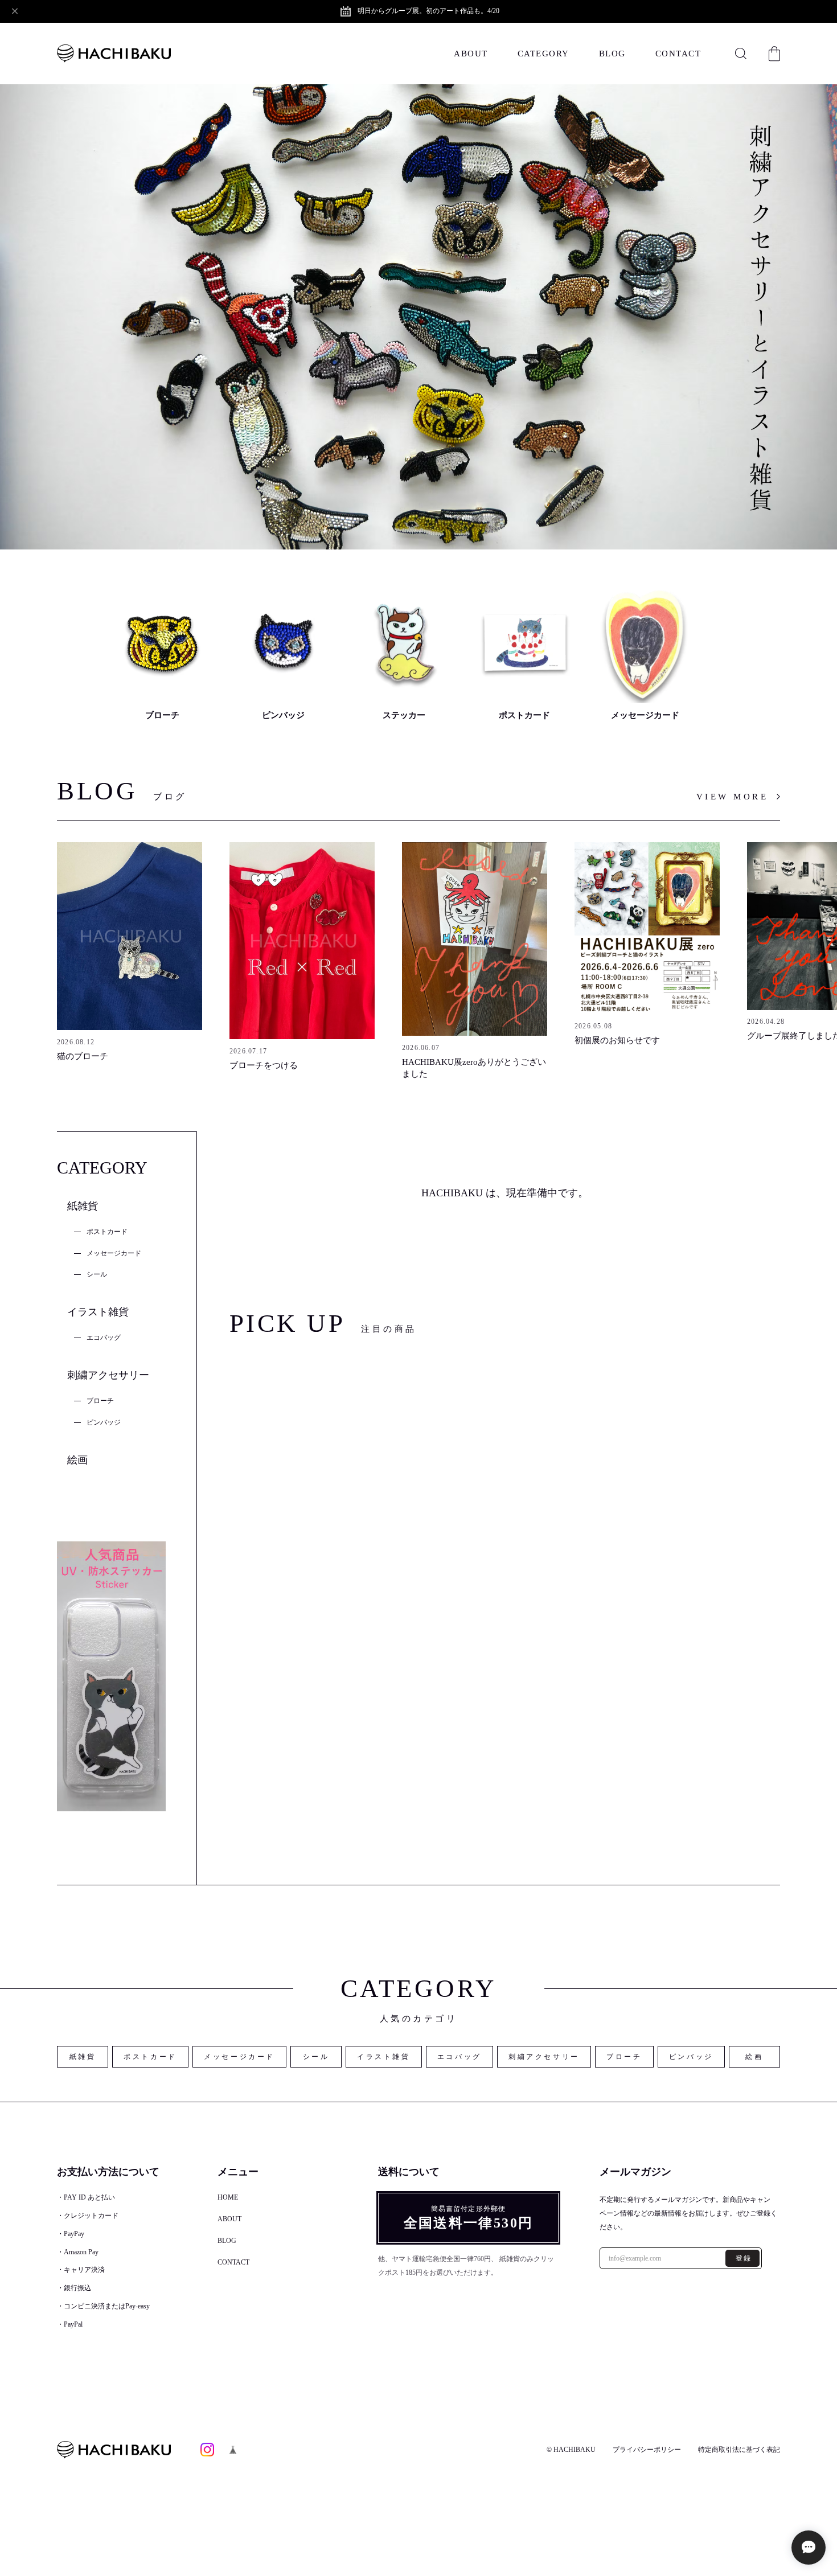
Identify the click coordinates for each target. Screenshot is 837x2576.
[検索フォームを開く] (741, 54)
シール (97, 1274)
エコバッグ (104, 1338)
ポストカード (107, 1232)
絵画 (77, 1460)
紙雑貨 (83, 1206)
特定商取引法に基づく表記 (739, 2450)
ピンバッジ (104, 1422)
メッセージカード (114, 1253)
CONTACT (678, 54)
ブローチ (100, 1401)
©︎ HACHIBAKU (571, 2450)
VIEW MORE (733, 797)
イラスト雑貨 (98, 1312)
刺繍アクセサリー (108, 1375)
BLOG (612, 54)
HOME (228, 2197)
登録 (744, 2258)
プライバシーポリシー (647, 2450)
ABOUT (471, 54)
